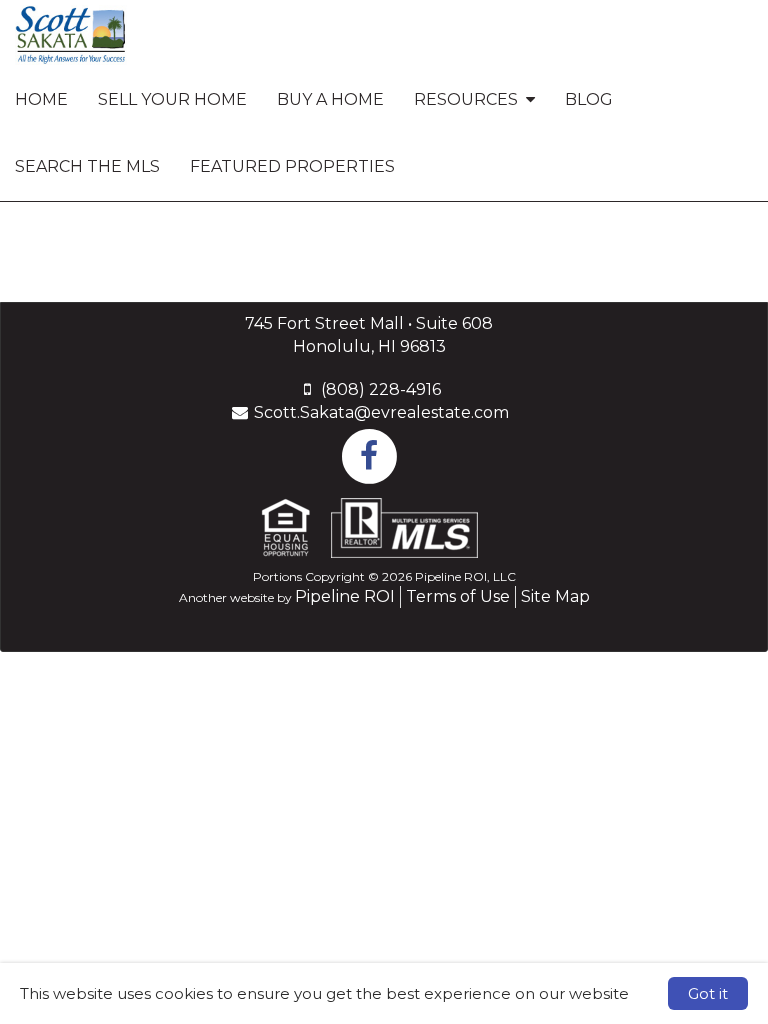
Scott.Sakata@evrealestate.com (381, 412)
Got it (708, 993)
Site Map (555, 596)
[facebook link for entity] (369, 455)
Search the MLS (87, 166)
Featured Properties (292, 166)
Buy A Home (330, 99)
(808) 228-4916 (381, 389)
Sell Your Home (172, 99)
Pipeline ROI (345, 596)
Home (41, 99)
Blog (589, 99)
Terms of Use (458, 596)
